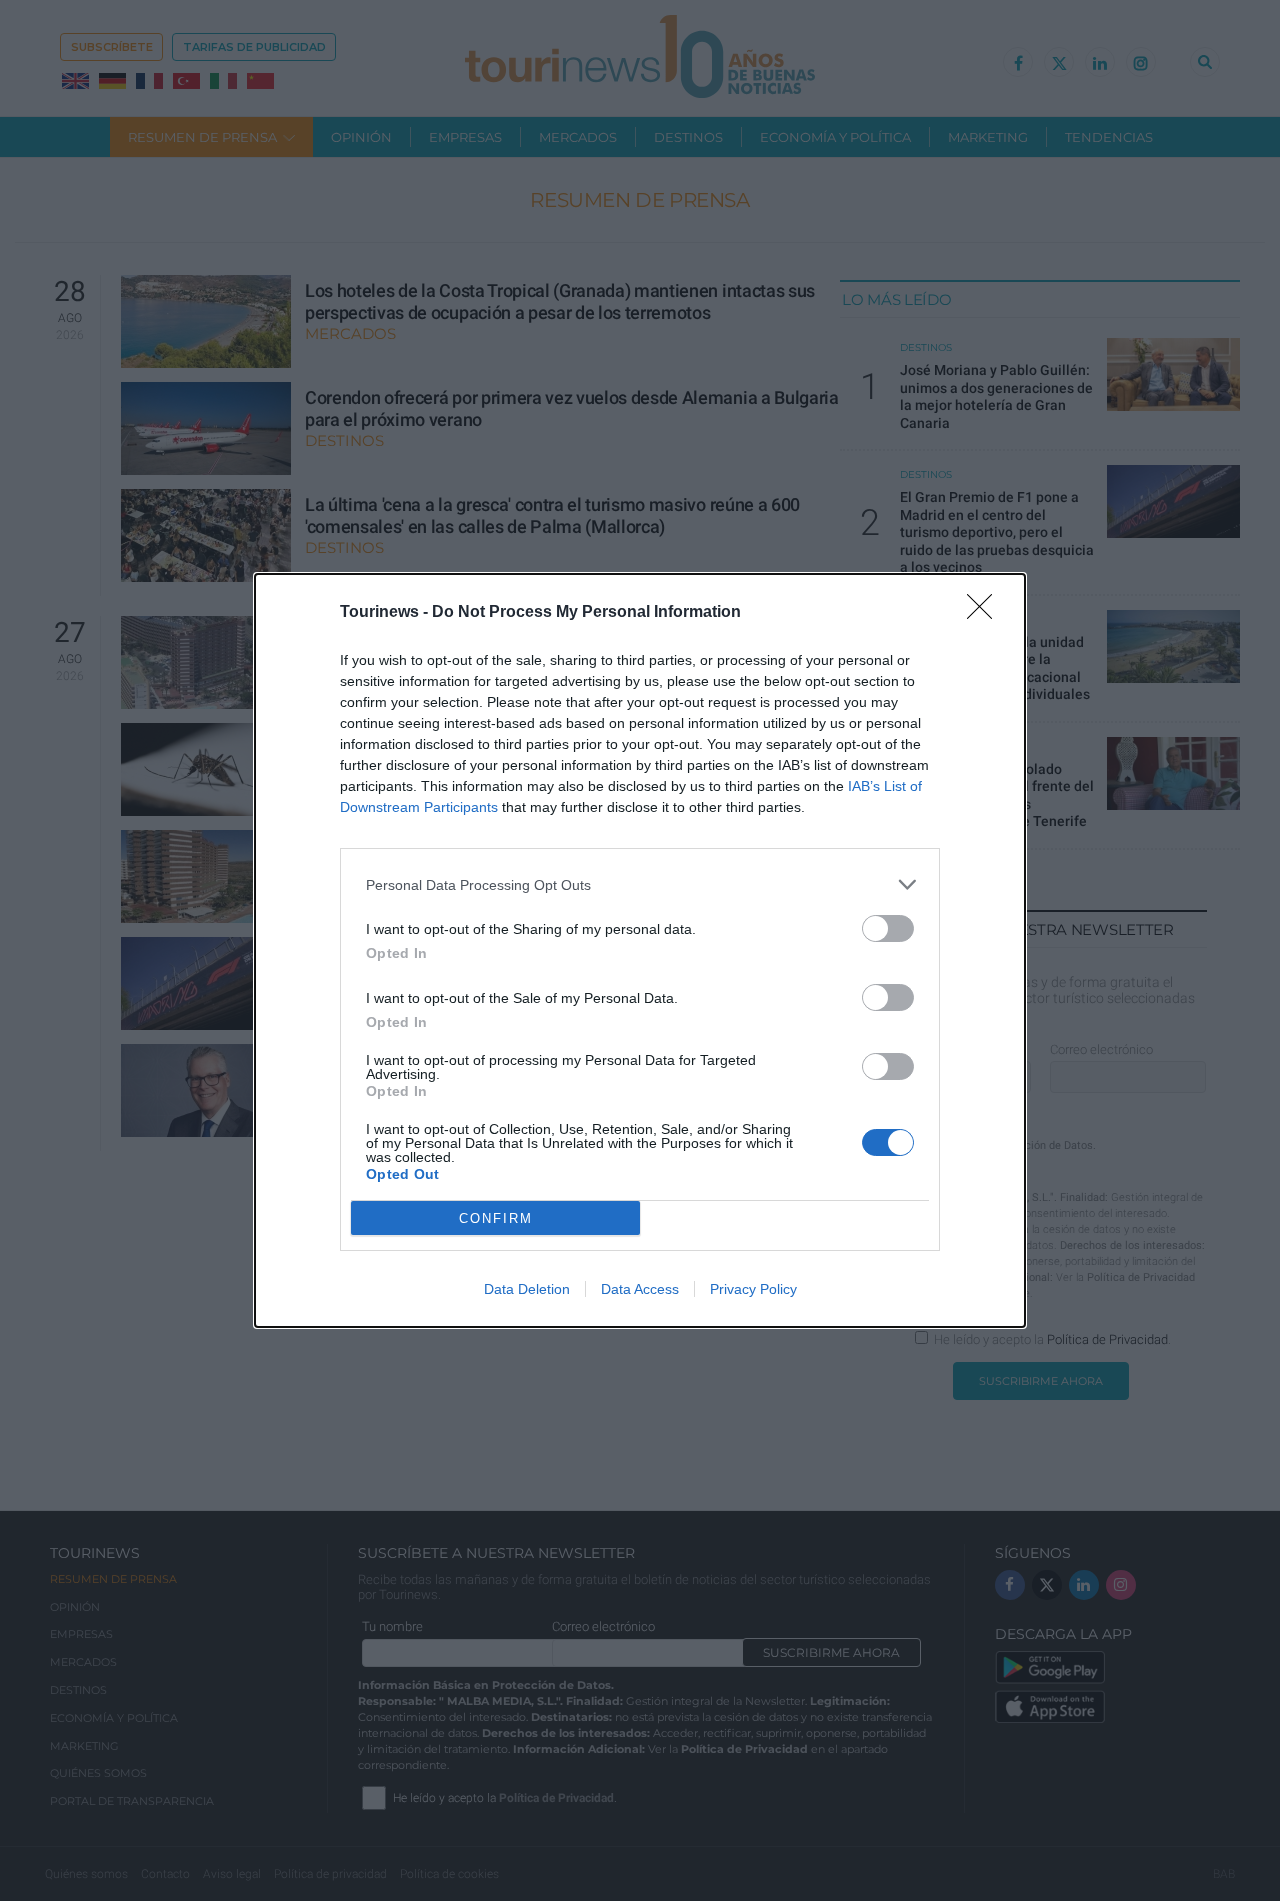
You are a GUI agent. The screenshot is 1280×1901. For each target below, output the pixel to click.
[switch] (888, 928)
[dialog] (640, 950)
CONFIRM (496, 1218)
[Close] (986, 613)
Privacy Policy (753, 1289)
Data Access (640, 1289)
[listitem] (640, 884)
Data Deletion (527, 1289)
